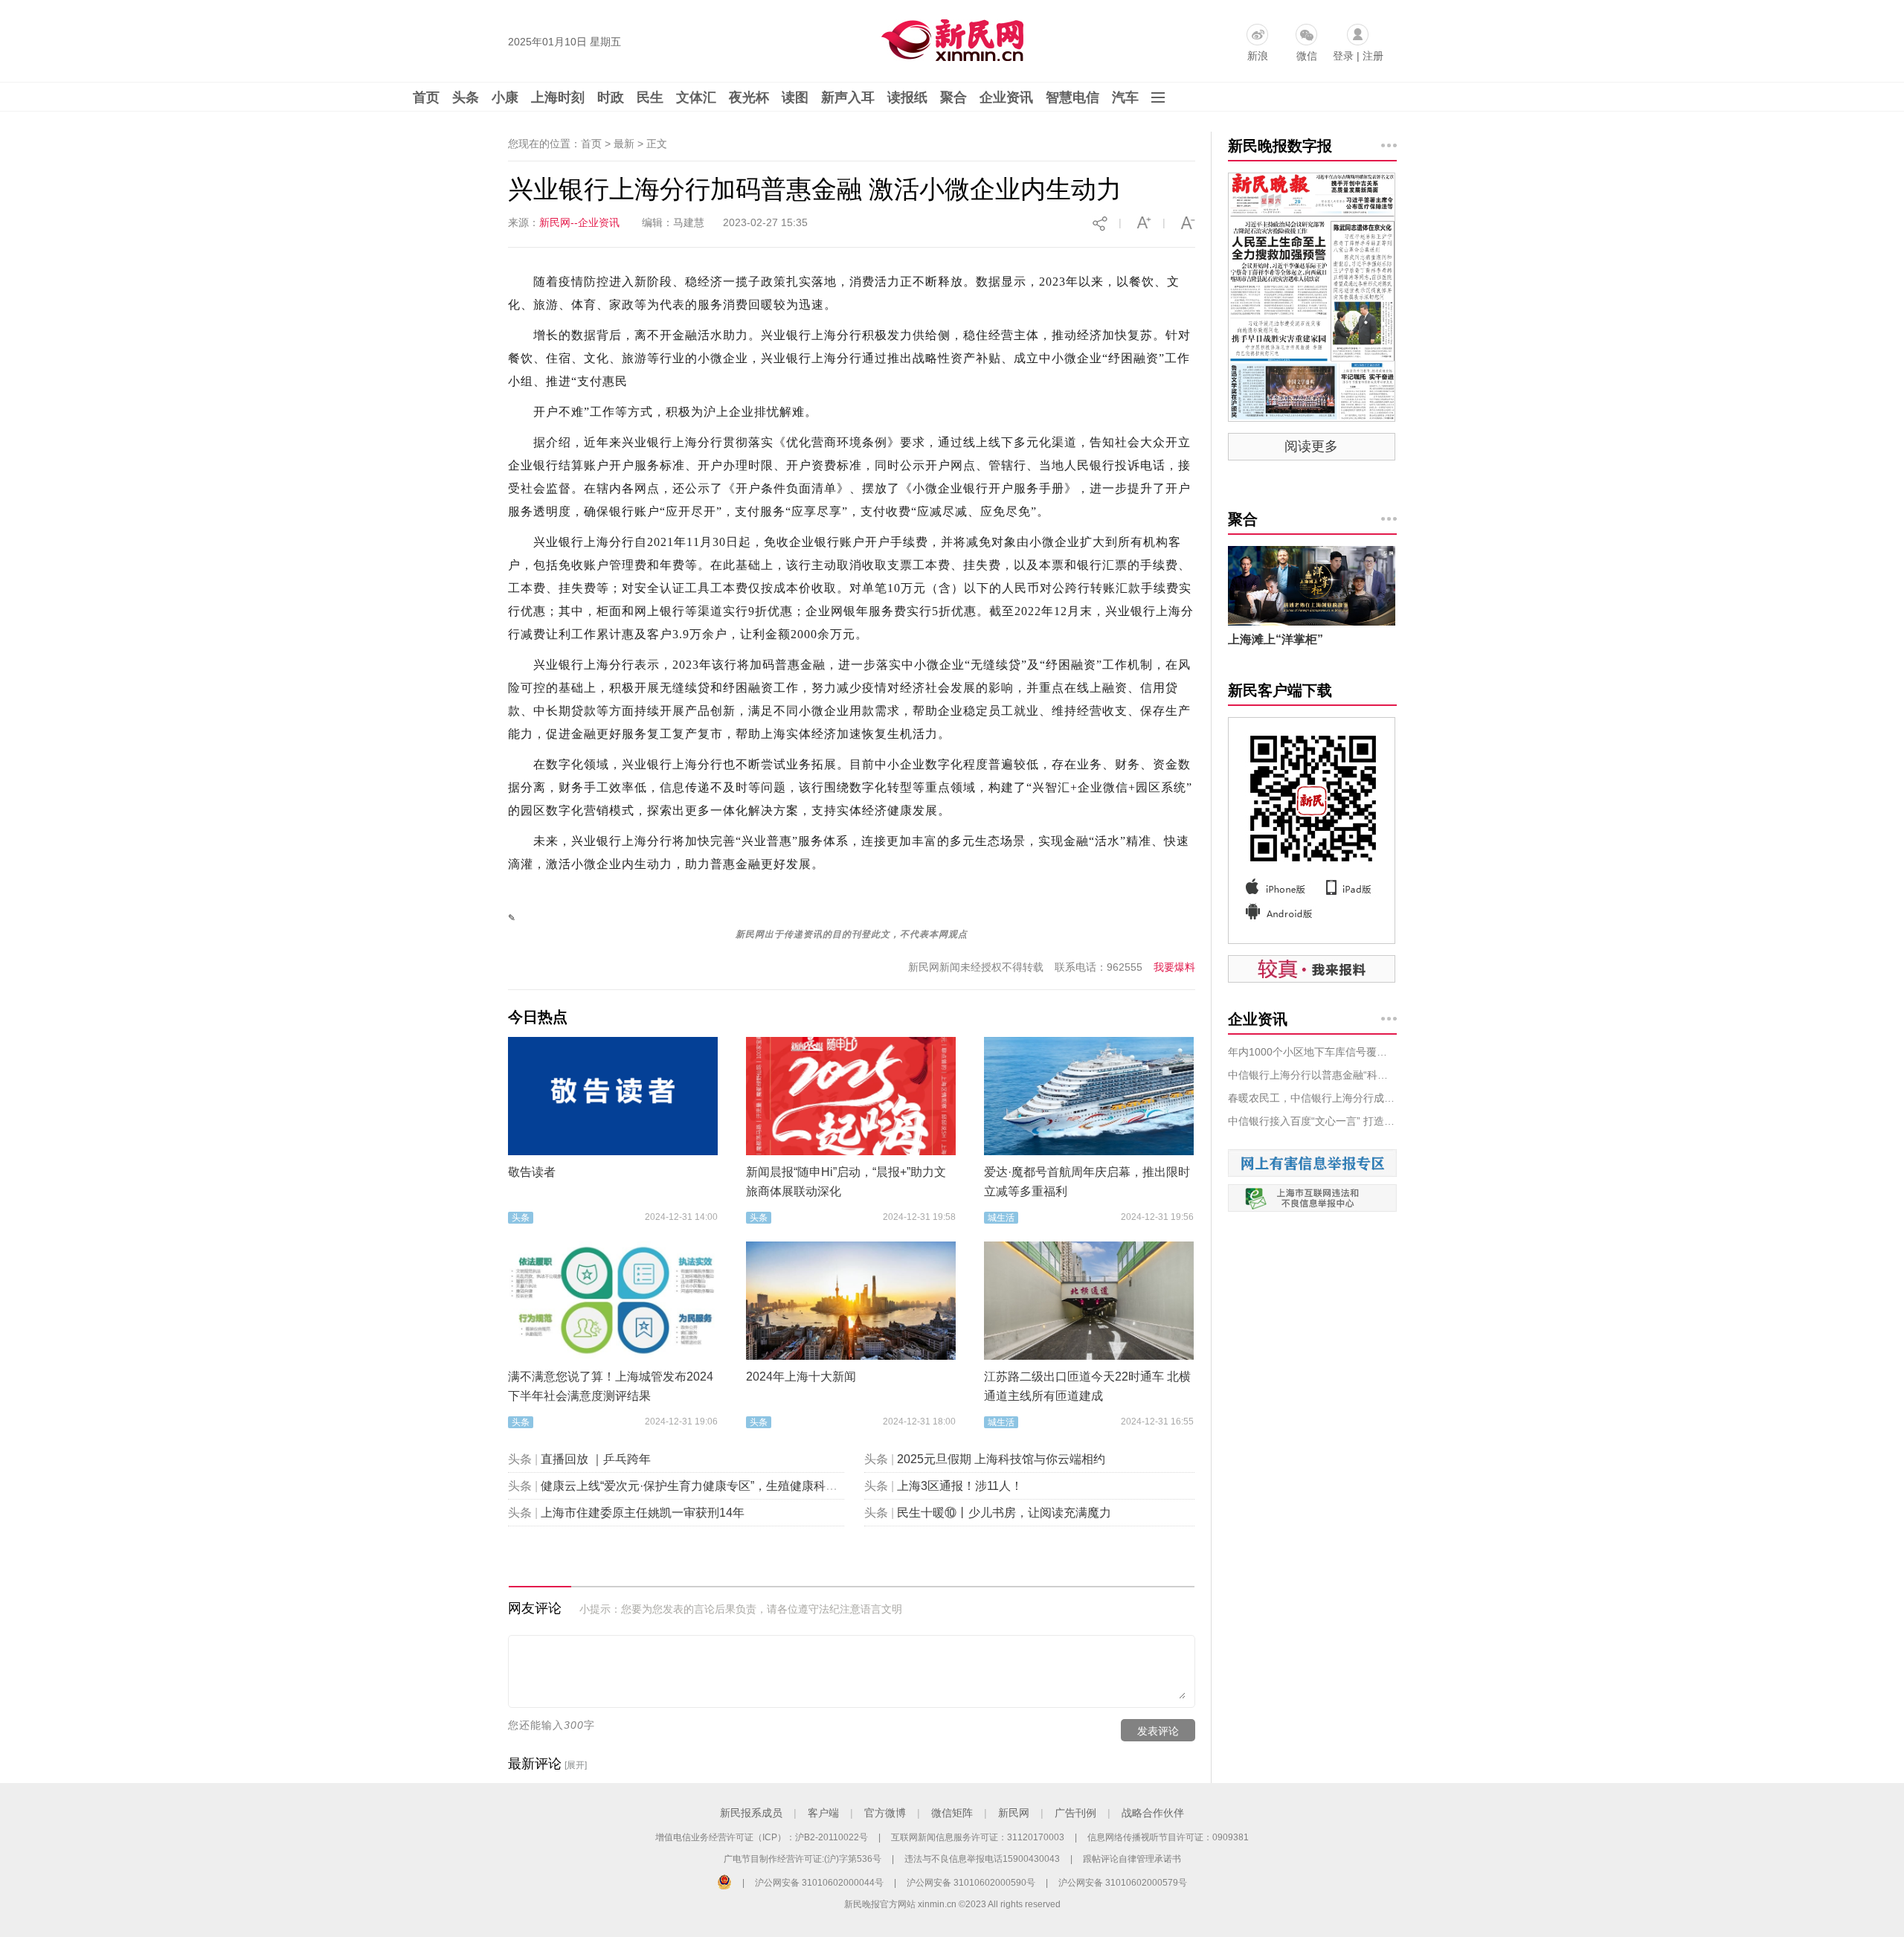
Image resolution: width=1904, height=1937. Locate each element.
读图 (795, 97)
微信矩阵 (952, 1813)
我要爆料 (1174, 967)
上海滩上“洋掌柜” (1276, 639)
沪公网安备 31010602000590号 (971, 1883)
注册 (1373, 56)
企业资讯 (1006, 97)
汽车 (1125, 97)
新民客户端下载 (1280, 690)
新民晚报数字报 (1280, 146)
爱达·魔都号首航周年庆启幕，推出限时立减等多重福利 (1087, 1182)
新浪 (1258, 56)
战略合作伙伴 (1153, 1813)
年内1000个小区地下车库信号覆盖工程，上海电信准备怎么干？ (1312, 1052)
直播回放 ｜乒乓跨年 (596, 1459)
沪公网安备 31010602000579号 (1123, 1883)
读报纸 (907, 97)
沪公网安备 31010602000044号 (819, 1883)
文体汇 (696, 97)
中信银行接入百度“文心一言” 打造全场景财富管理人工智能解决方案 (1312, 1121)
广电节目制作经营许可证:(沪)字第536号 (803, 1859)
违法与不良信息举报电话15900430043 (982, 1859)
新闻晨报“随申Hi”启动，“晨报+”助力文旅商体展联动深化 (846, 1182)
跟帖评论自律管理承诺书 (1132, 1859)
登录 (1343, 56)
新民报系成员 (751, 1813)
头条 (466, 97)
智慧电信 (1072, 97)
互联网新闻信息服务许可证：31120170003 (978, 1837)
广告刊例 (1075, 1813)
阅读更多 (1311, 446)
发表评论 (1158, 1731)
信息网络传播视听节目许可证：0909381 (1168, 1837)
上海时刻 (558, 97)
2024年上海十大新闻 (801, 1377)
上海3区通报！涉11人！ (960, 1486)
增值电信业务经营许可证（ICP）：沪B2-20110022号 (762, 1837)
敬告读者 (532, 1172)
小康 (505, 97)
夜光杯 (749, 97)
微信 (1307, 56)
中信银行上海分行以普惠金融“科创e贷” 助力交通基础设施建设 (1312, 1075)
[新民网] (949, 37)
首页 (426, 97)
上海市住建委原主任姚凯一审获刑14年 (643, 1513)
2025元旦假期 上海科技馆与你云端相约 (1001, 1459)
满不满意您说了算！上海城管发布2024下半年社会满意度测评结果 (611, 1386)
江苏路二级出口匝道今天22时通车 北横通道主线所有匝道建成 (1087, 1386)
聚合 (953, 97)
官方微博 (885, 1813)
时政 (611, 97)
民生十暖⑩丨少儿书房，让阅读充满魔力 (1004, 1513)
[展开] (576, 1765)
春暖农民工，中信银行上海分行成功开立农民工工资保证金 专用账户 (1312, 1098)
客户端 (823, 1813)
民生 (650, 97)
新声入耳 (848, 97)
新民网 (1014, 1813)
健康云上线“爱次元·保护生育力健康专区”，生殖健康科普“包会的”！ (717, 1486)
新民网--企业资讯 (579, 222)
